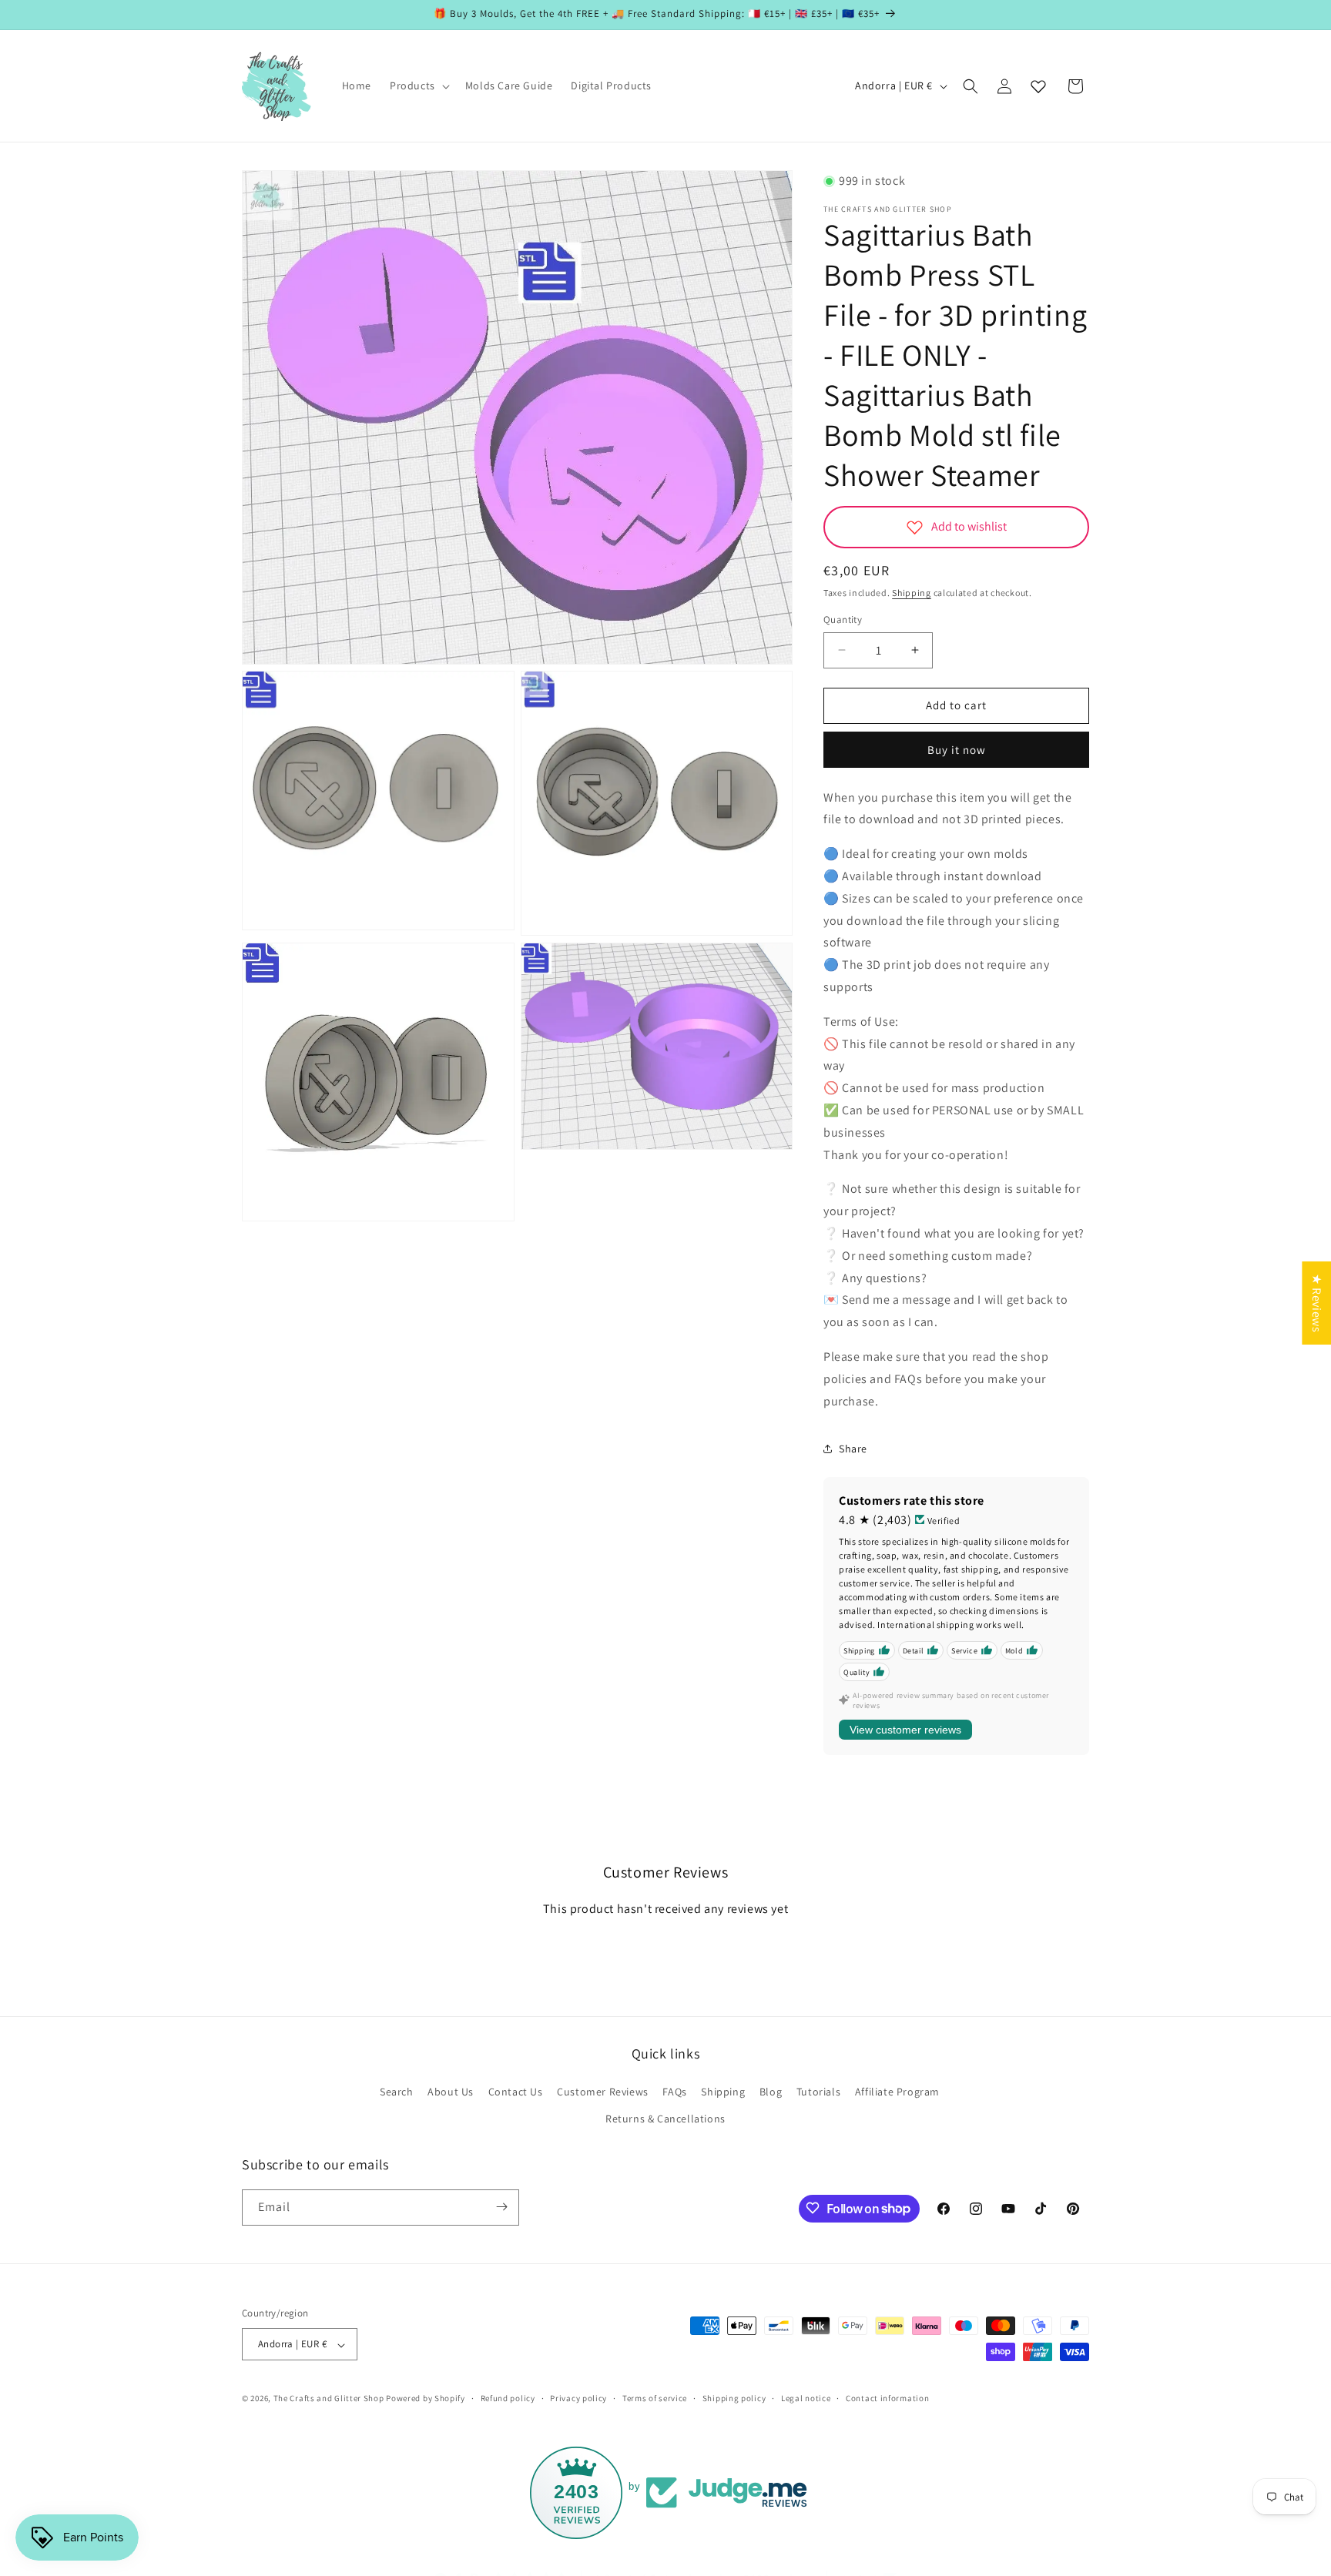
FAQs (674, 2091)
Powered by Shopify (426, 2399)
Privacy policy (578, 2398)
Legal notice (806, 2398)
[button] (418, 85)
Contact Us (516, 2091)
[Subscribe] (501, 2207)
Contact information (887, 2398)
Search (397, 2091)
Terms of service (655, 2398)
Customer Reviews (603, 2091)
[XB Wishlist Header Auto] (1038, 86)
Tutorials (818, 2091)
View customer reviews (905, 1730)
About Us (451, 2091)
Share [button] (853, 1449)
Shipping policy (734, 2398)
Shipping (912, 593)
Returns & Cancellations (665, 2119)
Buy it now (957, 750)
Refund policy (508, 2398)
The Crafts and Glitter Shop (329, 2399)
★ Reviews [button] (1317, 1302)
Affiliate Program (897, 2091)
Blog (771, 2091)
